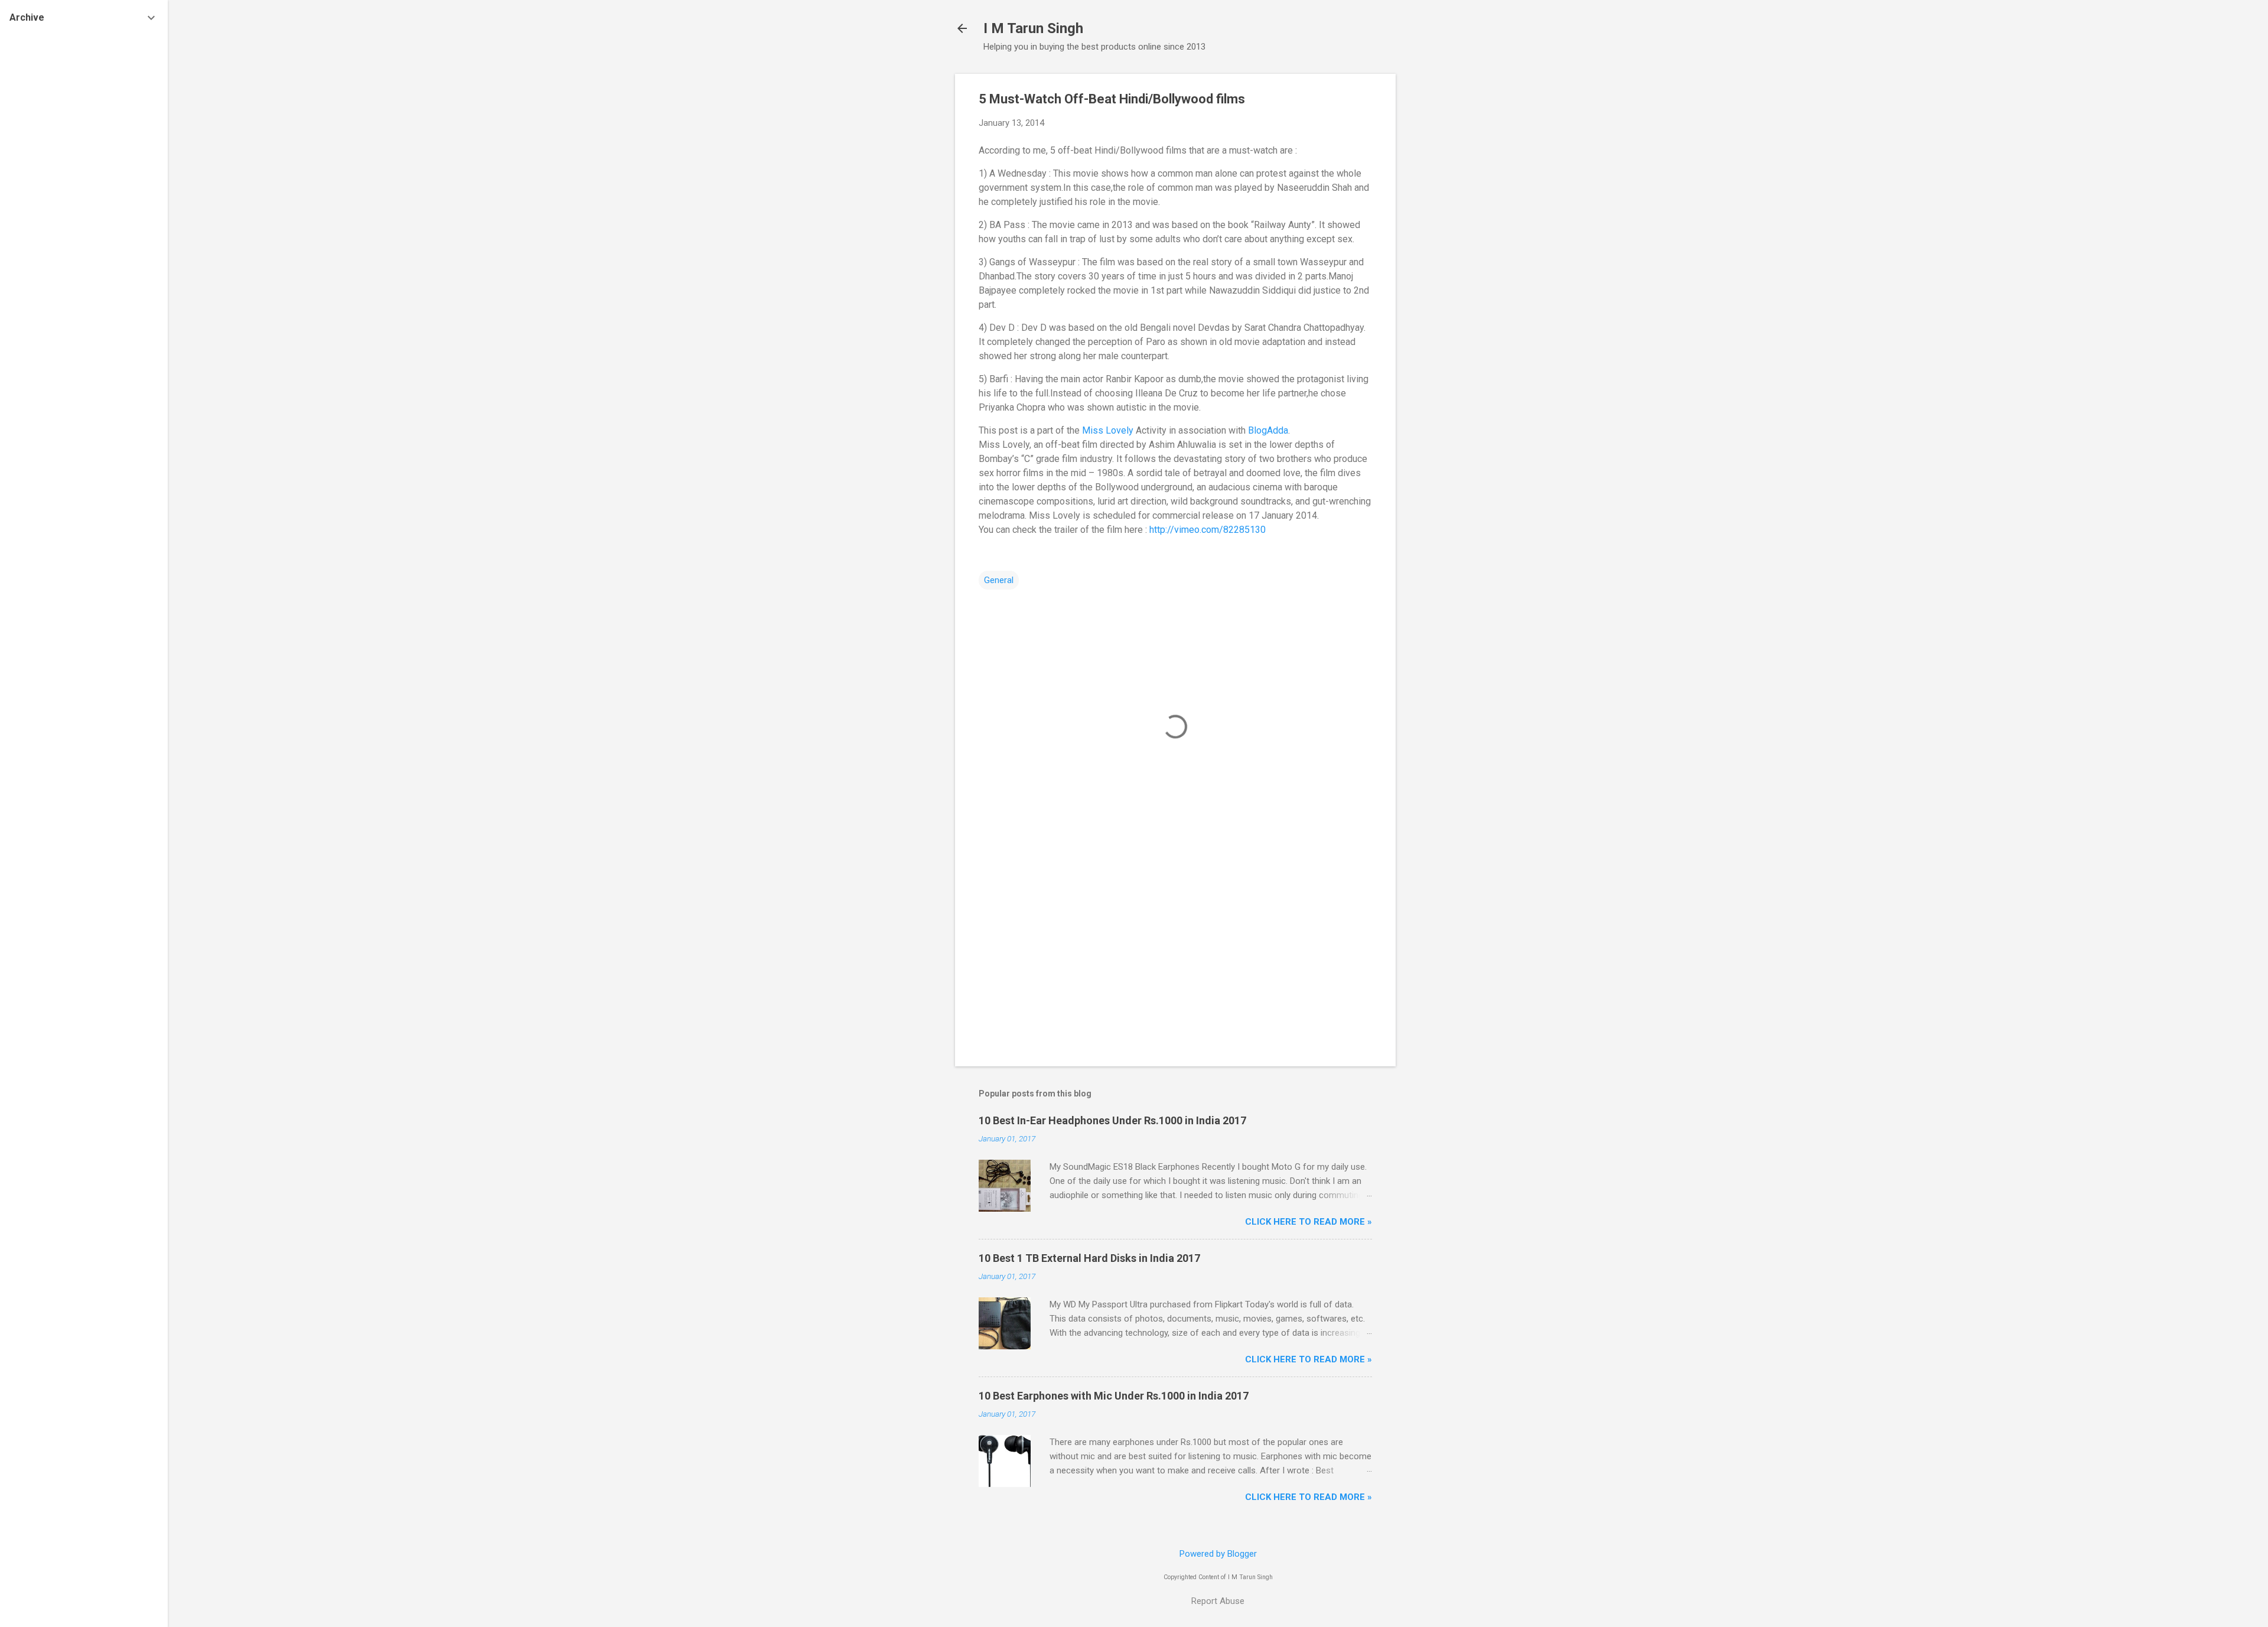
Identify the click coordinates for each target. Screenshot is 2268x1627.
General (999, 580)
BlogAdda (1268, 430)
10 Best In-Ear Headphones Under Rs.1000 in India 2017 (1112, 1120)
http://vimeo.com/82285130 (1208, 530)
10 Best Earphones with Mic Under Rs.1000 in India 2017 (1114, 1396)
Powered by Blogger (1218, 1554)
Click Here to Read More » (1309, 1222)
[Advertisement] (1443, 251)
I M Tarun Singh (1033, 28)
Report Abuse (1218, 1601)
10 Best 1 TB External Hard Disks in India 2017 (1089, 1258)
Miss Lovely (1108, 430)
